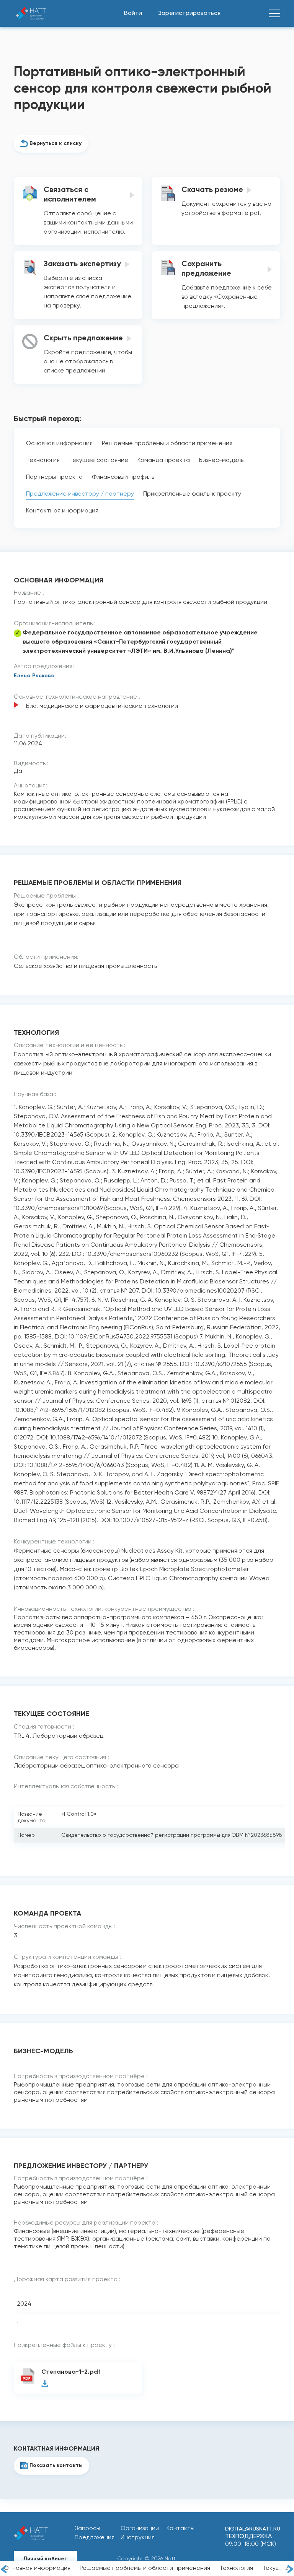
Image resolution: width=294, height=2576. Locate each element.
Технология (236, 2568)
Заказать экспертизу (82, 264)
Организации (140, 2529)
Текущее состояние (99, 460)
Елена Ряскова (34, 676)
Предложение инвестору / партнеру (80, 494)
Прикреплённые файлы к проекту (192, 494)
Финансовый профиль (123, 477)
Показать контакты (56, 2465)
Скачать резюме (212, 190)
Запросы (87, 2529)
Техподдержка (248, 2537)
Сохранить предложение (206, 269)
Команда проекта (164, 460)
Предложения (95, 2538)
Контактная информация (62, 511)
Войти (133, 13)
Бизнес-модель (221, 460)
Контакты (180, 2529)
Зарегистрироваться (189, 13)
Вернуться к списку (56, 143)
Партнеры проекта (54, 477)
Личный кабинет (45, 2559)
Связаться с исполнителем (70, 195)
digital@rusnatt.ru (253, 2529)
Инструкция (138, 2538)
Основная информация (37, 2568)
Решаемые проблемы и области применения (145, 2568)
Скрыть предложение (83, 338)
